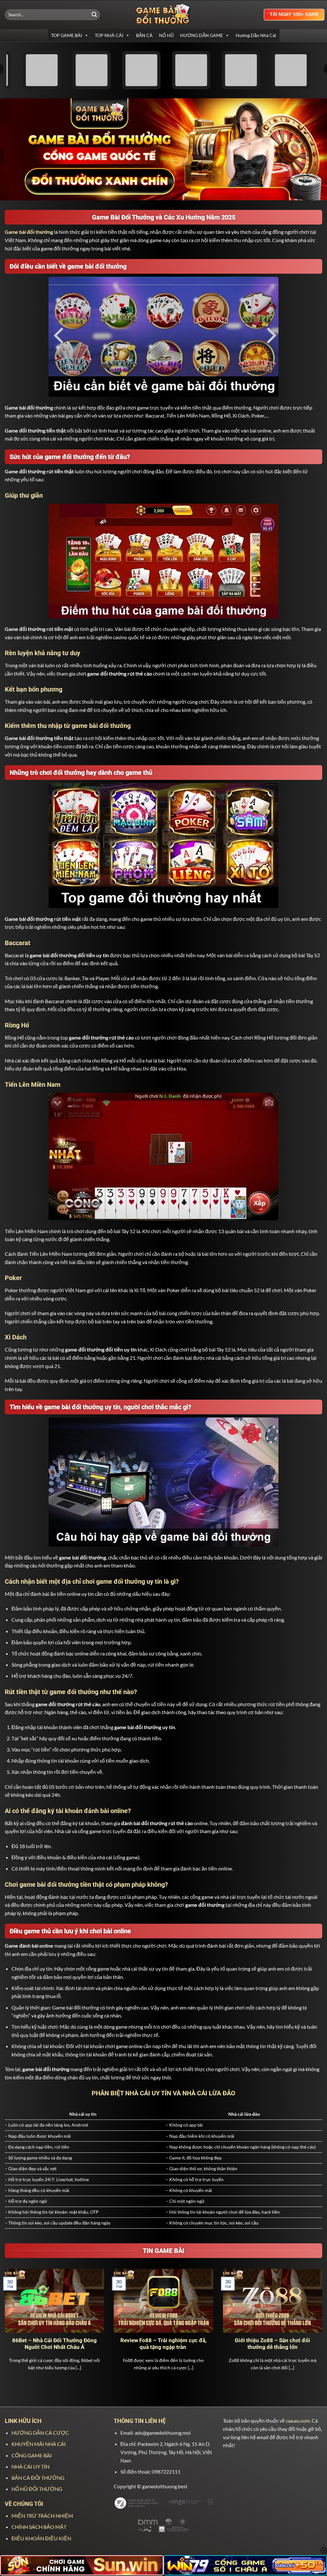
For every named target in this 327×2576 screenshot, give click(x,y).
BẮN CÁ (144, 35)
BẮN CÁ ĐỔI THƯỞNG (38, 2478)
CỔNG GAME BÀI (32, 2455)
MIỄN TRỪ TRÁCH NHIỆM (42, 2516)
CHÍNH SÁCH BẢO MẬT (39, 2527)
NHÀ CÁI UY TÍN (30, 2466)
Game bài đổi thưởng (29, 232)
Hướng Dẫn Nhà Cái (256, 35)
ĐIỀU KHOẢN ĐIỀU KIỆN (41, 2538)
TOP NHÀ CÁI (109, 35)
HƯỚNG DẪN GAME (202, 35)
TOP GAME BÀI (67, 35)
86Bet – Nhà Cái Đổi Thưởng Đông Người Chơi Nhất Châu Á (54, 2344)
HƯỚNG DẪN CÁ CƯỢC (40, 2433)
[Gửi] (94, 15)
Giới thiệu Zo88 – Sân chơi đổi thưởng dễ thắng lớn (272, 2344)
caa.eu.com (298, 2421)
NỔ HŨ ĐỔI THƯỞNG (37, 2489)
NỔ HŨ (166, 35)
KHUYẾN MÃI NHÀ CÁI (39, 2444)
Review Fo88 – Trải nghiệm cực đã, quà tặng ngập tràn (163, 2344)
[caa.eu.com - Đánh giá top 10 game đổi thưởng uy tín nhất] (163, 15)
